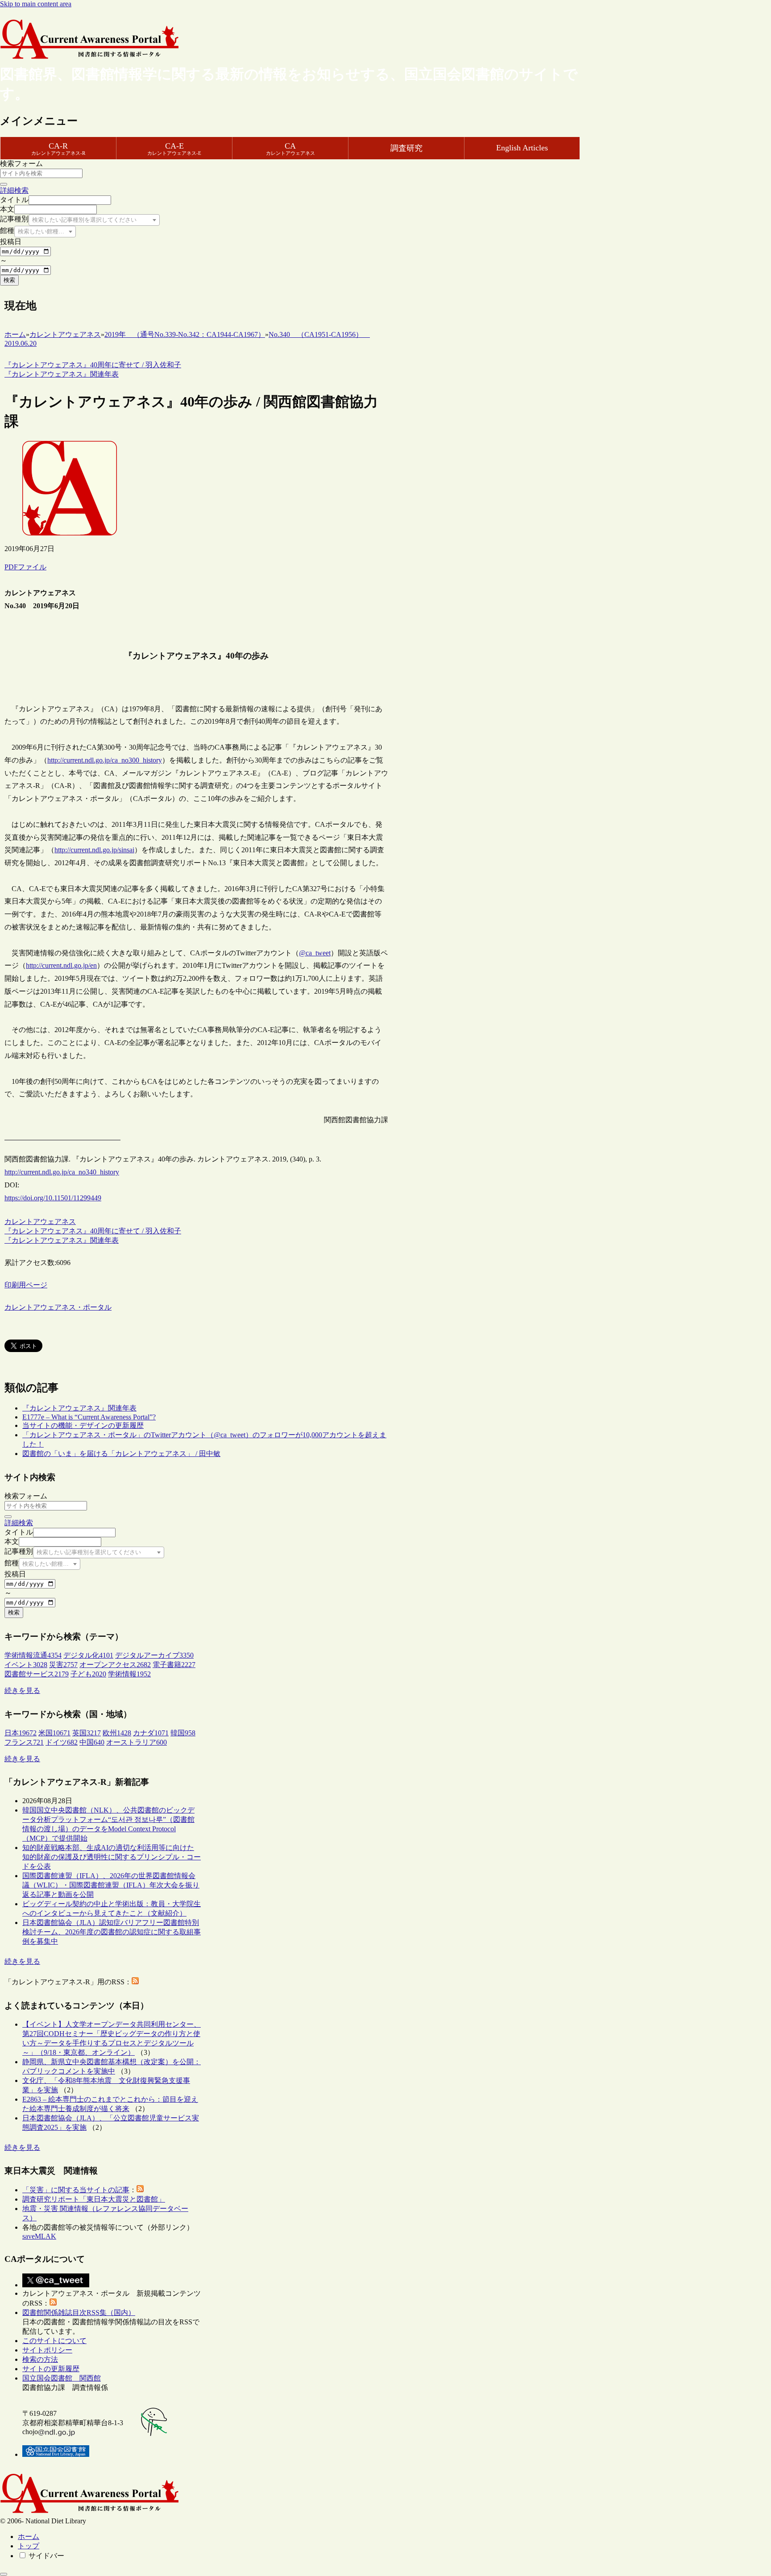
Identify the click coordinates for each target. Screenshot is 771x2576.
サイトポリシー (47, 2350)
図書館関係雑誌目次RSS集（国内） (79, 2313)
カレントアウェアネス (40, 1222)
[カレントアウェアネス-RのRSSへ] (135, 1982)
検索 (9, 280)
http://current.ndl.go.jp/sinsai (94, 850)
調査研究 (406, 148)
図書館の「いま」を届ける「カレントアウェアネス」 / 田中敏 (121, 1454)
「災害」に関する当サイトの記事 (76, 2190)
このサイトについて (54, 2341)
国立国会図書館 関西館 (62, 2378)
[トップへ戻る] (4, 2574)
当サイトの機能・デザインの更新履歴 (83, 1425)
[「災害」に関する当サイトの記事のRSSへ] (140, 2190)
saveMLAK (39, 2236)
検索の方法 (40, 2359)
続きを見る (22, 1690)
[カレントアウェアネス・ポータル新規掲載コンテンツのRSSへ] (53, 2303)
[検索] (4, 184)
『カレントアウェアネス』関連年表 (79, 1408)
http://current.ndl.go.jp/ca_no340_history (62, 1172)
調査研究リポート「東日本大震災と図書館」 (94, 2199)
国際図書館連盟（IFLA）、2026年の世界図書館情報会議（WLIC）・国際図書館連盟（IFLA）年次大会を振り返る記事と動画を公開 (111, 1885)
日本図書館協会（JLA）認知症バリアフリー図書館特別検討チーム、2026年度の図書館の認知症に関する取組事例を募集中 (112, 1932)
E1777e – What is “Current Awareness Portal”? (89, 1417)
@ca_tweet (315, 953)
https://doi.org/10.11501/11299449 (53, 1198)
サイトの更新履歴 (51, 2369)
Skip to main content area (36, 4)
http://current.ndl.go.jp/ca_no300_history (105, 760)
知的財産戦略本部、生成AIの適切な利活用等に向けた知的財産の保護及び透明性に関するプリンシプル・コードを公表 (112, 1857)
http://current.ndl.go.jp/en (61, 965)
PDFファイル (25, 567)
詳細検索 (14, 190)
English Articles (522, 148)
